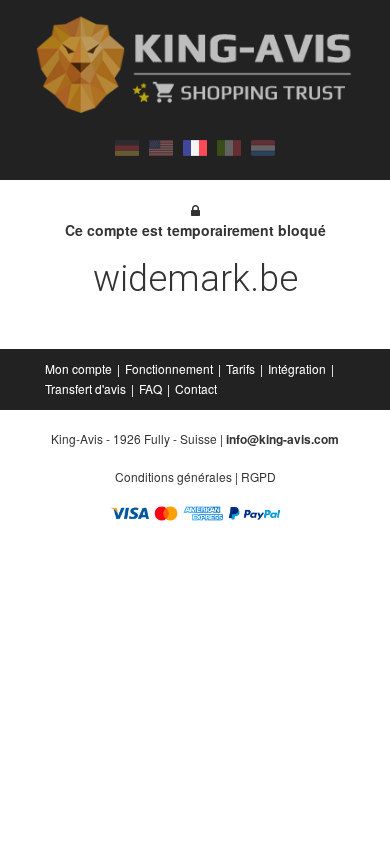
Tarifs (240, 368)
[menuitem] (80, 369)
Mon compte (78, 368)
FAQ (150, 388)
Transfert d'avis (85, 388)
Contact (196, 388)
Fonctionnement (169, 368)
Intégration (297, 368)
